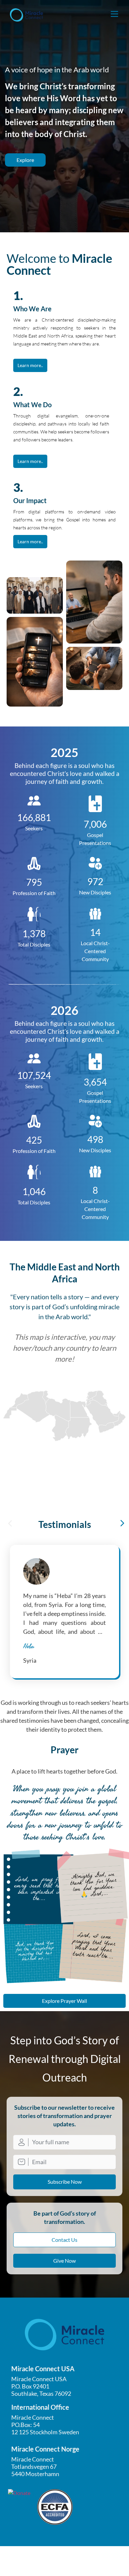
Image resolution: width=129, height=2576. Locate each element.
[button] (10, 1523)
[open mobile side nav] (114, 14)
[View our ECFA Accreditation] (55, 2507)
